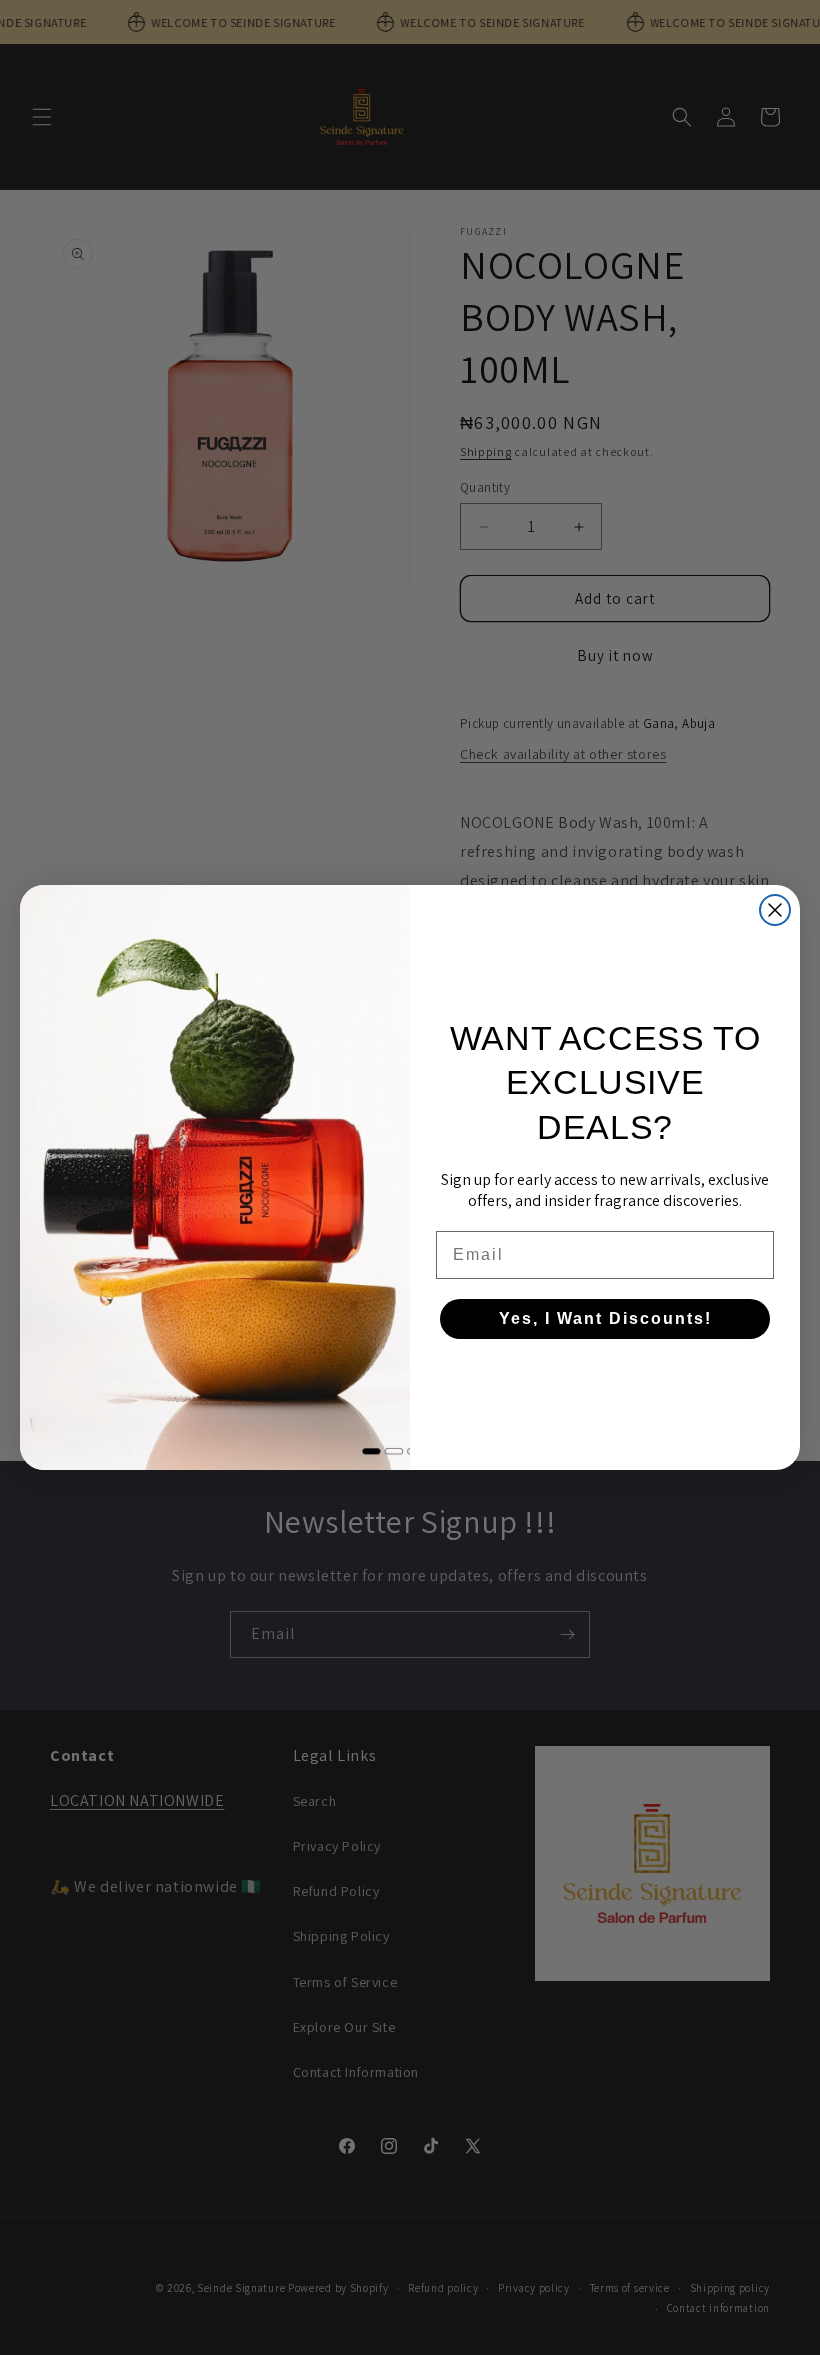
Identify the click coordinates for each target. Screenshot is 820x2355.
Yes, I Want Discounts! (605, 1318)
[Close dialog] (775, 910)
